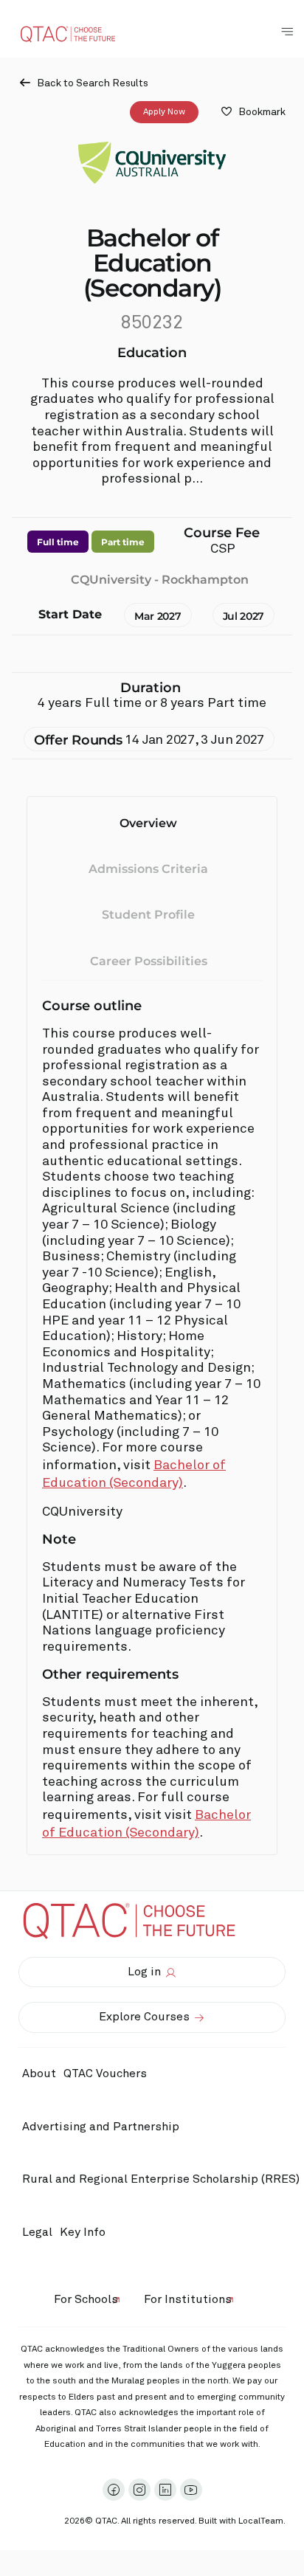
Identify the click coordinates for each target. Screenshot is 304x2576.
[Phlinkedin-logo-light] (165, 2490)
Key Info (83, 2232)
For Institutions (188, 2299)
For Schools (86, 2299)
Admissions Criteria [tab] (148, 869)
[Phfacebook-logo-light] (114, 2490)
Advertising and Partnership (101, 2127)
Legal (37, 2232)
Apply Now (164, 112)
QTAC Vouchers (105, 2073)
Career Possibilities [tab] (149, 961)
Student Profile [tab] (148, 915)
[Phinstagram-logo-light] (139, 2490)
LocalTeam (261, 2521)
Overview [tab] (148, 823)
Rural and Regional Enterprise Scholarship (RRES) (161, 2179)
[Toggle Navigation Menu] (287, 32)
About (39, 2073)
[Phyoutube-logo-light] (191, 2490)
